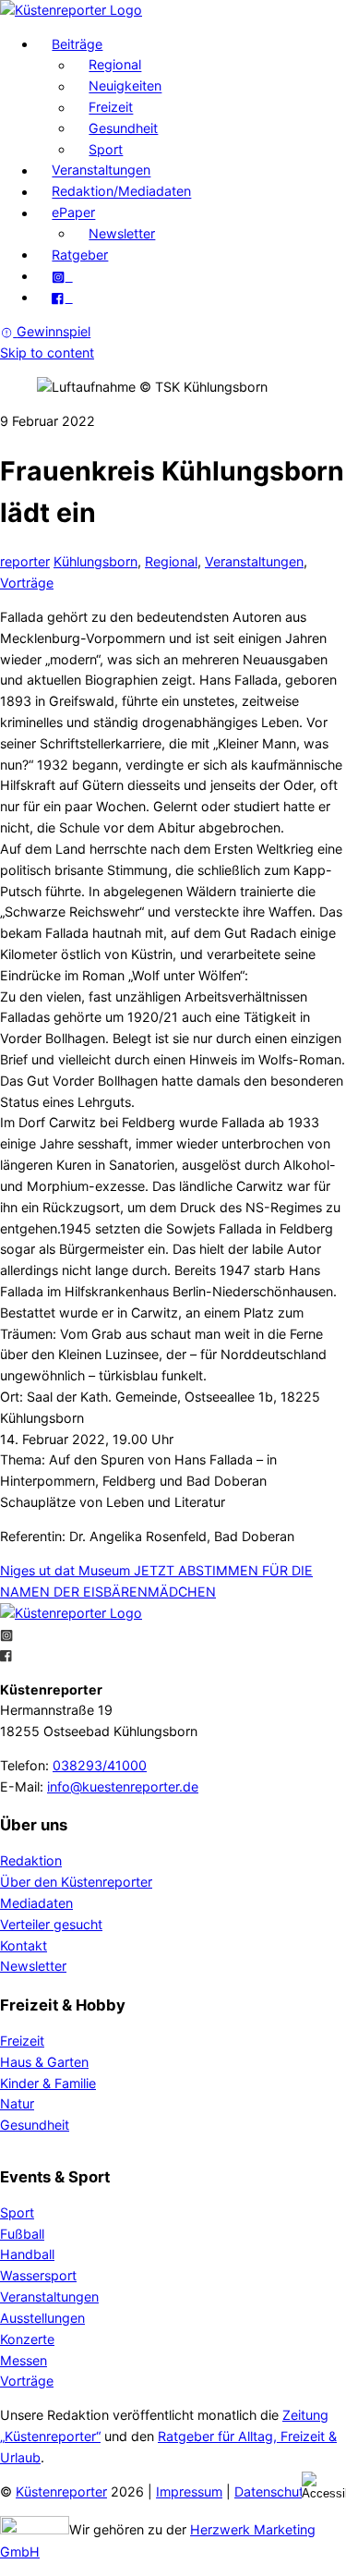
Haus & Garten (44, 2062)
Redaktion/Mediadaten (121, 192)
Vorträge (27, 583)
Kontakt (24, 1945)
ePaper (73, 213)
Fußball (22, 2234)
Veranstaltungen (101, 170)
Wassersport (38, 2275)
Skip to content (47, 352)
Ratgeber (80, 255)
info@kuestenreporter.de (123, 1786)
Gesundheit (123, 128)
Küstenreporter (61, 2491)
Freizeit (111, 108)
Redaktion (31, 1860)
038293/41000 (100, 1765)
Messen (24, 2360)
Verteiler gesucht (51, 1924)
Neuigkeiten (125, 86)
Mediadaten (36, 1903)
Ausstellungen (42, 2318)
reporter (25, 561)
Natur (17, 2103)
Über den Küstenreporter (76, 1882)
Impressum (189, 2491)
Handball (27, 2254)
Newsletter (122, 233)
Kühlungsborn (95, 561)
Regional (115, 65)
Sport (106, 149)
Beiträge (77, 44)
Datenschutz (273, 2491)
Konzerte (27, 2339)
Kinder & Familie (48, 2083)
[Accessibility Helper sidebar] (324, 2485)
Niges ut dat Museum (65, 1570)
